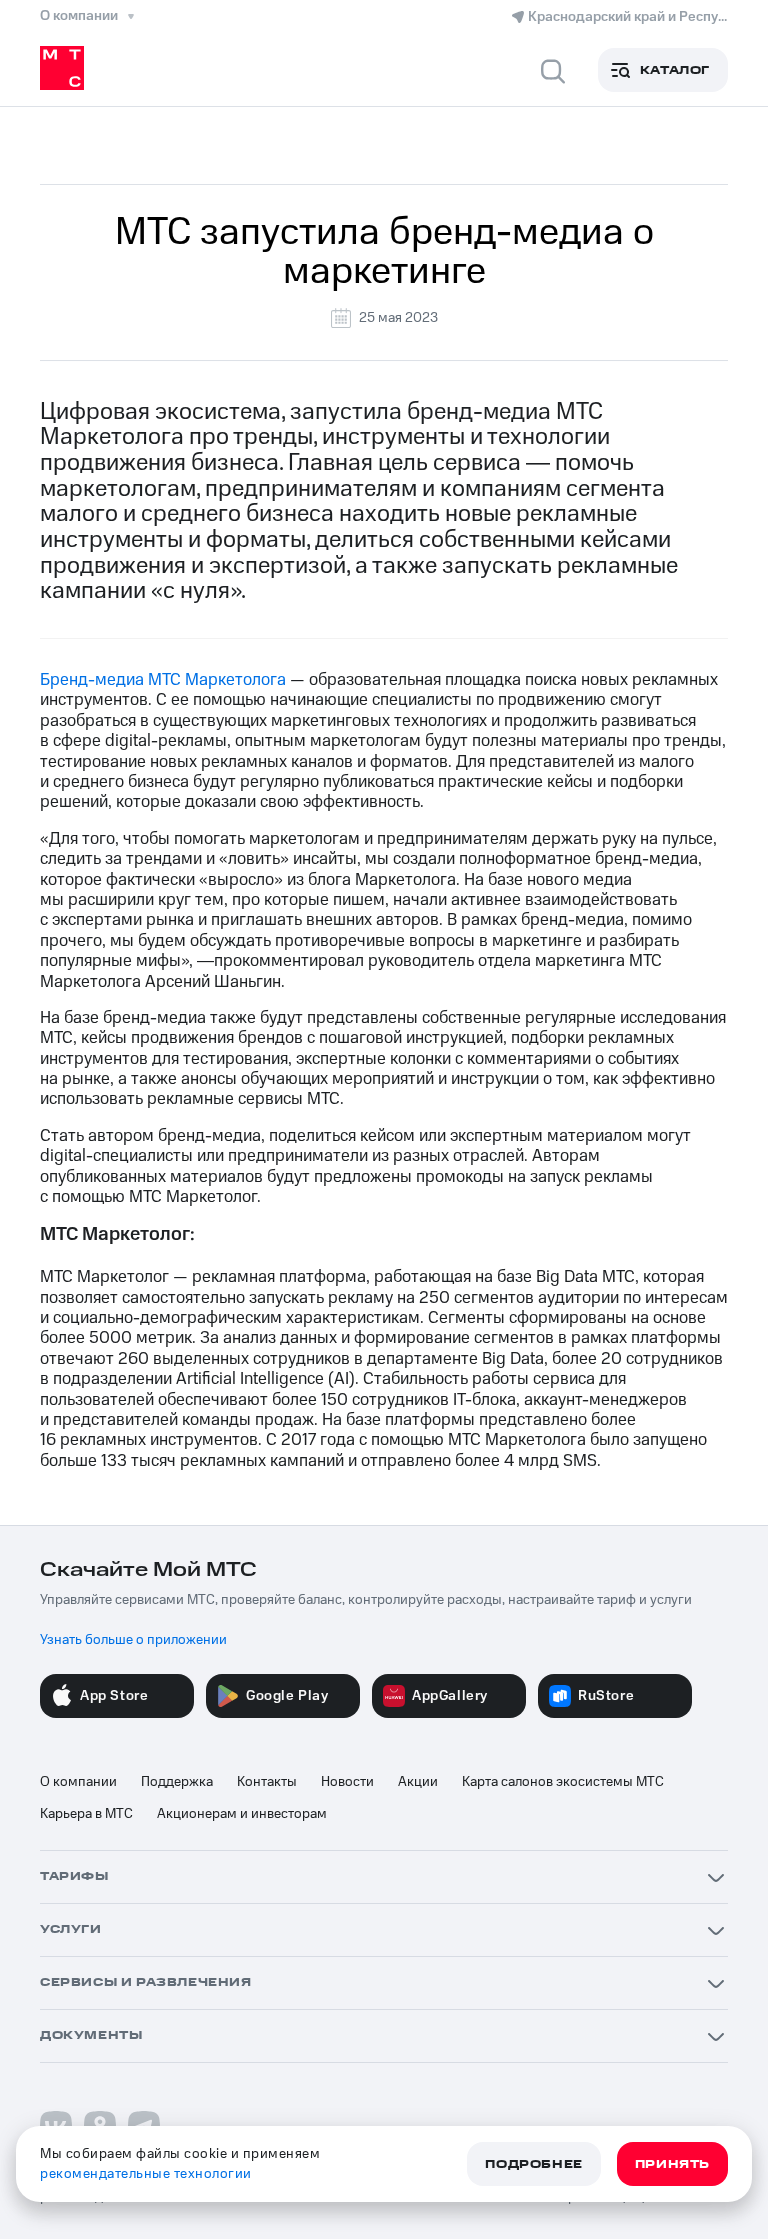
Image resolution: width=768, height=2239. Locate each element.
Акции (418, 1782)
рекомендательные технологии (146, 2174)
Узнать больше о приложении (133, 1640)
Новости (347, 1782)
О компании (78, 1782)
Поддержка (177, 1782)
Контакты (267, 1782)
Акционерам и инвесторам (242, 1814)
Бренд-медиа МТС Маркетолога (163, 680)
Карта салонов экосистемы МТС (563, 1782)
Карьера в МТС (86, 1814)
